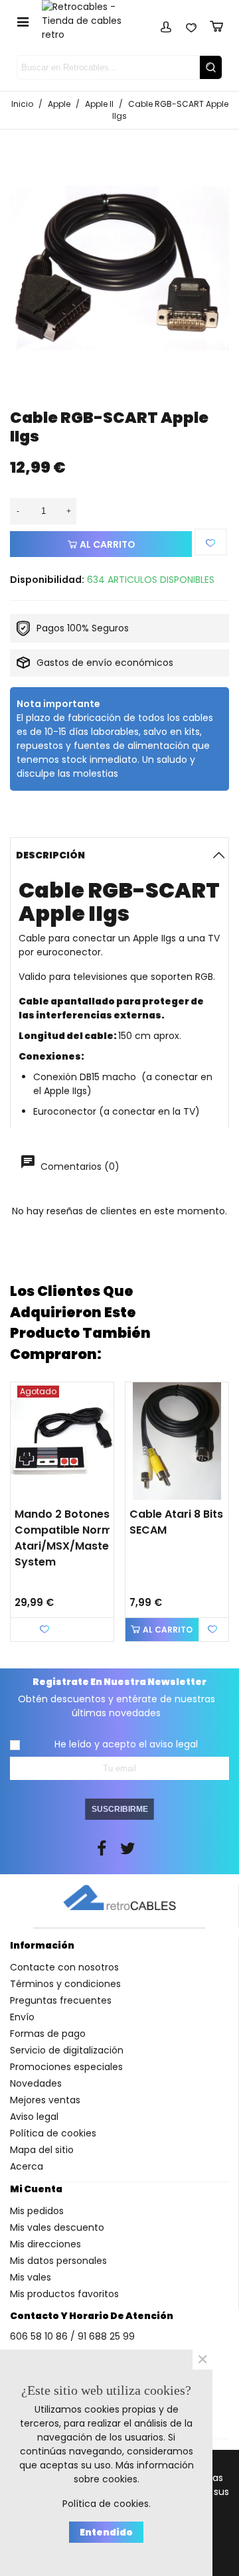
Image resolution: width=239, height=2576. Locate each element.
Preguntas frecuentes (61, 2000)
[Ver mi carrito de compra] (216, 25)
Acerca (27, 2166)
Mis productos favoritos (64, 2294)
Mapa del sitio (42, 2150)
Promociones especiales (66, 2067)
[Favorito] (211, 542)
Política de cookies (53, 2133)
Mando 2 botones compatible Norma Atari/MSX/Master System (67, 1538)
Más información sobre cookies (134, 2472)
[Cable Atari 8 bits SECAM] (177, 1441)
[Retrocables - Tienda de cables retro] (90, 21)
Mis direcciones (45, 2244)
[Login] (166, 25)
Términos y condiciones (65, 1984)
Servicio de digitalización (67, 2050)
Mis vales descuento (57, 2227)
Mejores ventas (45, 2100)
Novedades (36, 2083)
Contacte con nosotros (64, 1967)
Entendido (106, 2532)
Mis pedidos (37, 2211)
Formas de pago (48, 2034)
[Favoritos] (191, 25)
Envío (22, 2017)
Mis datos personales (58, 2261)
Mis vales (31, 2277)
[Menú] (23, 21)
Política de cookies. (107, 2504)
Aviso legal (34, 2117)
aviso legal (174, 1744)
